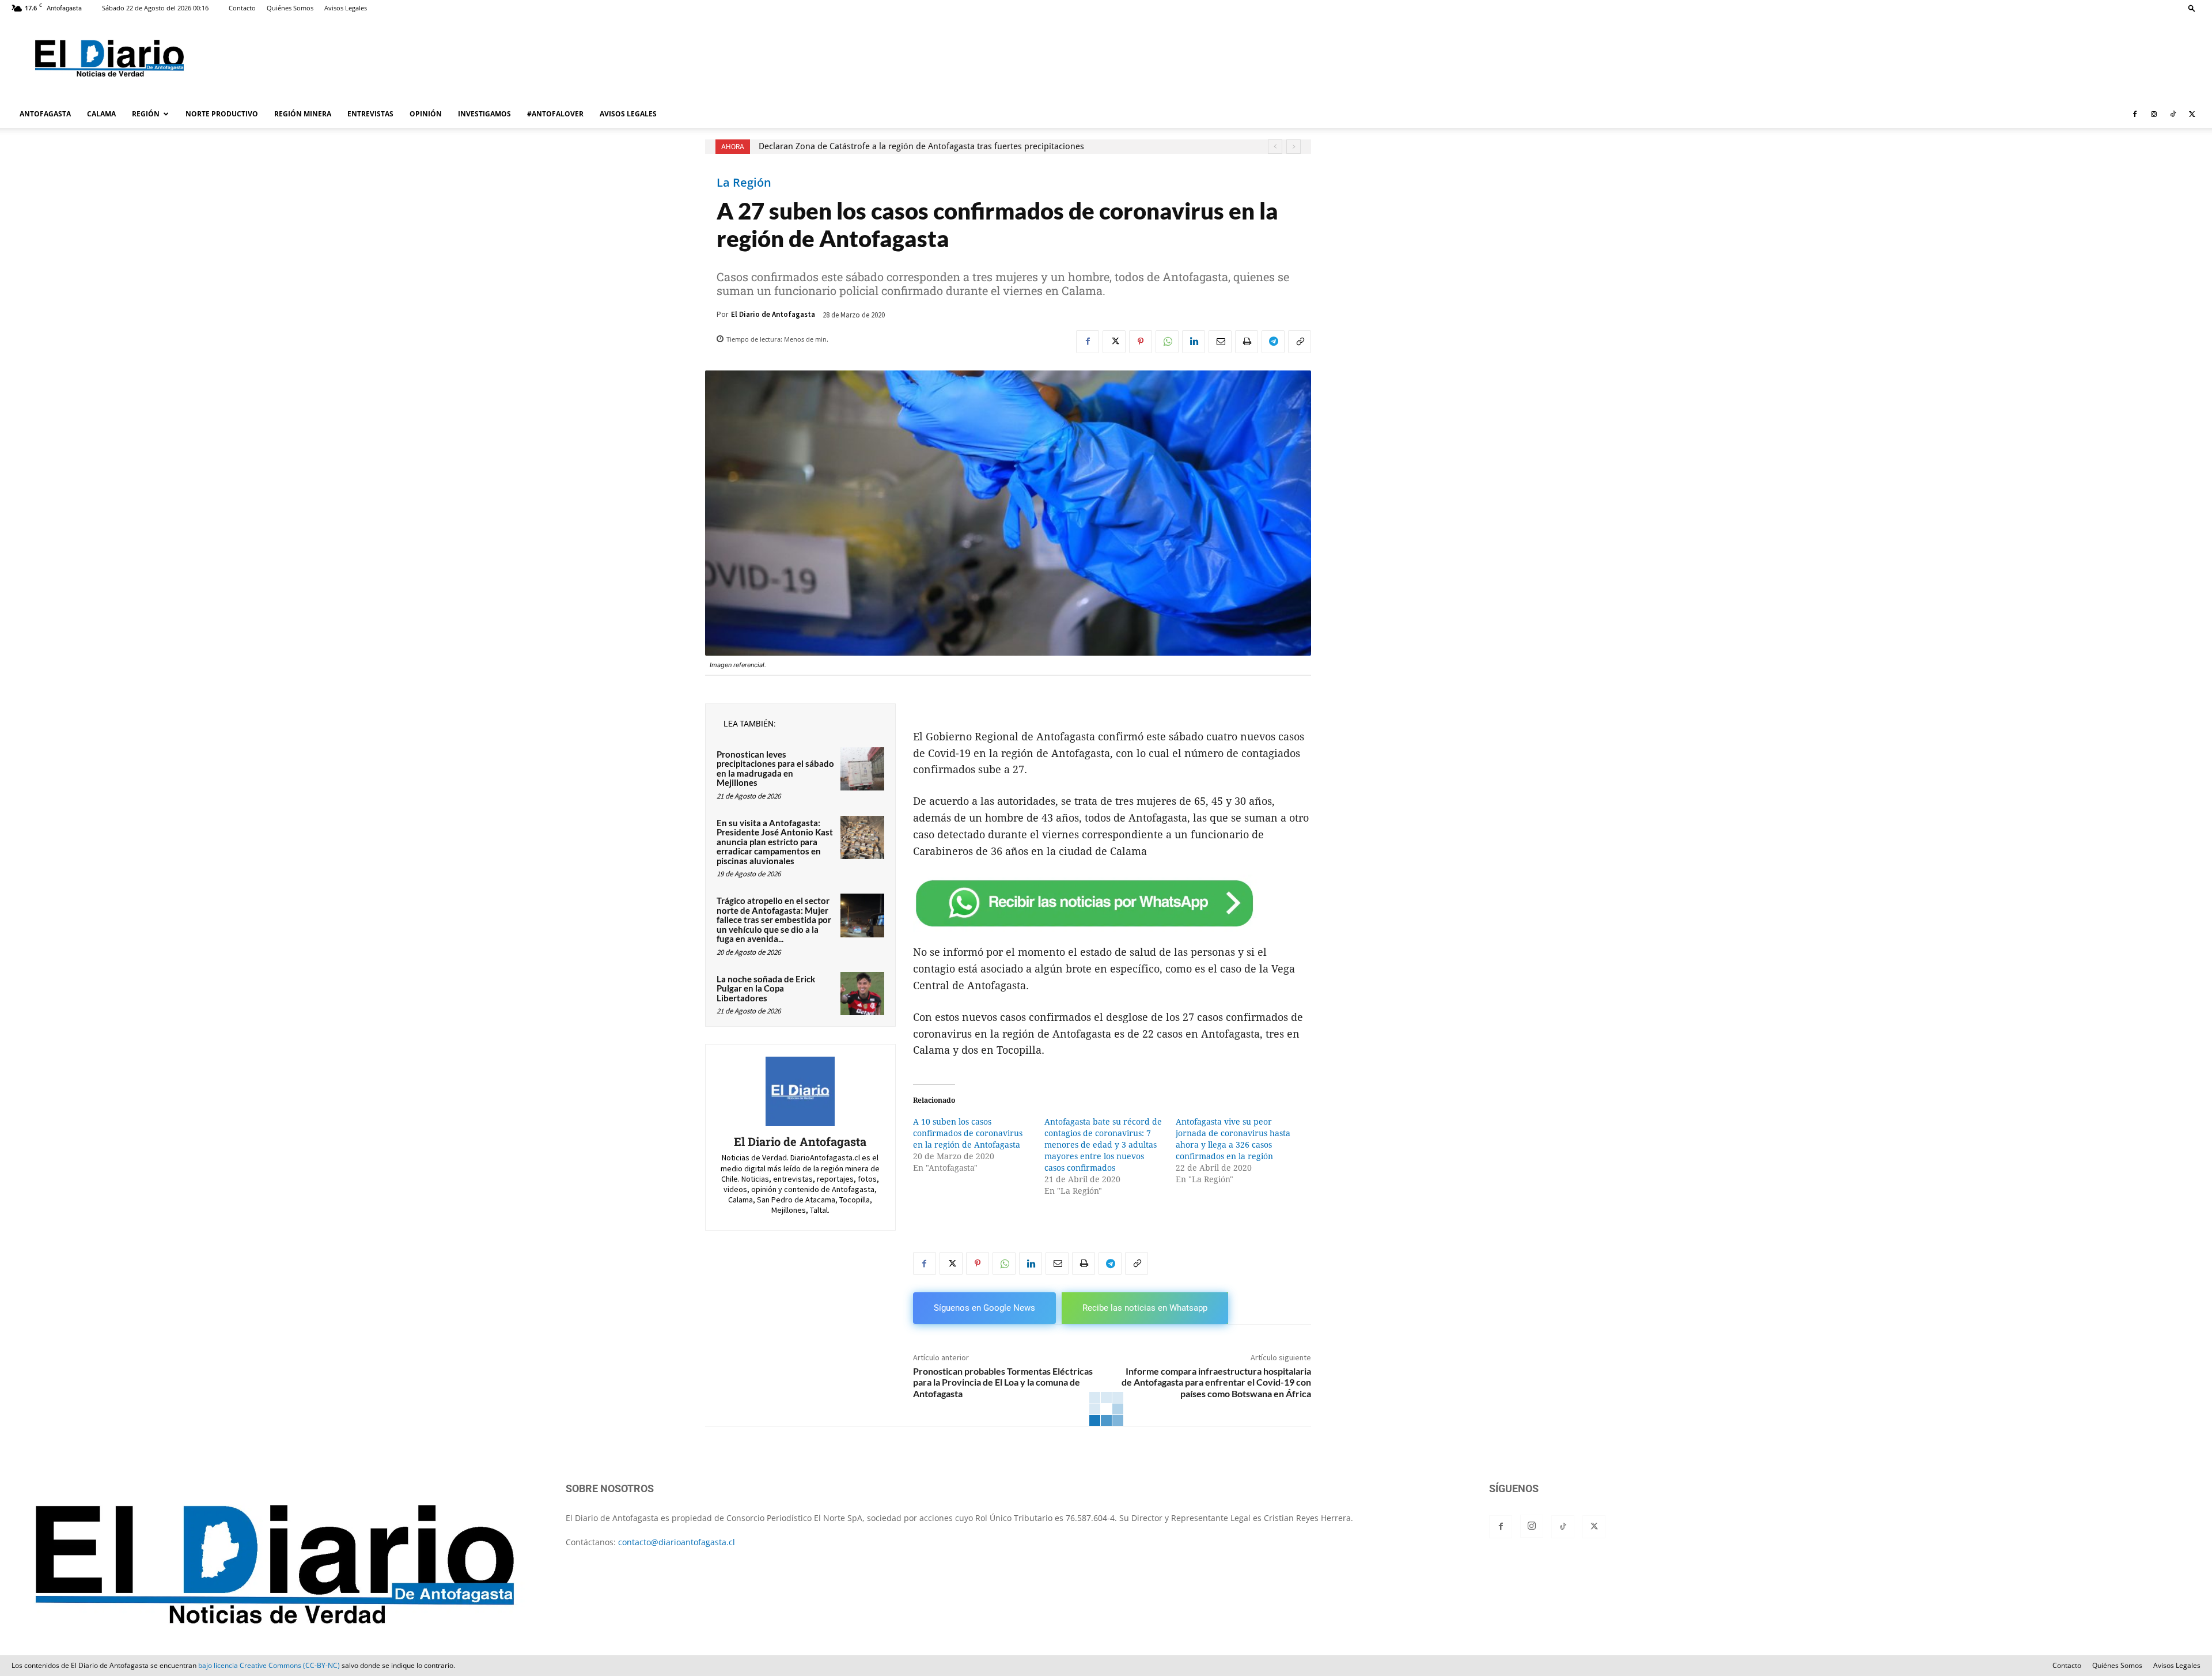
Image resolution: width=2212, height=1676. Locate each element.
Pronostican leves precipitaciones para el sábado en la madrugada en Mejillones (775, 769)
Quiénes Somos (290, 8)
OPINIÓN (426, 114)
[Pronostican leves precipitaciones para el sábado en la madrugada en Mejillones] (862, 769)
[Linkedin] (1194, 342)
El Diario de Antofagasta (773, 314)
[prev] (1275, 147)
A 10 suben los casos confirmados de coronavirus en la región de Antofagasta (968, 1133)
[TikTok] (2173, 114)
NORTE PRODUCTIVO (222, 114)
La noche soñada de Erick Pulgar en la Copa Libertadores (766, 988)
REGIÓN (146, 114)
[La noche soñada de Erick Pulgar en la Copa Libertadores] (862, 994)
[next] (1294, 147)
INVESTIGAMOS (484, 114)
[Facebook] (2135, 114)
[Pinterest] (1141, 342)
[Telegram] (1273, 342)
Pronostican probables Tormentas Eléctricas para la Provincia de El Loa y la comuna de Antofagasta (1003, 1382)
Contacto (242, 8)
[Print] (1247, 342)
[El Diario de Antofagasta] (800, 1091)
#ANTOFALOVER (555, 114)
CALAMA (101, 114)
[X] (2192, 114)
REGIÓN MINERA (303, 114)
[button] (2192, 8)
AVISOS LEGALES (628, 114)
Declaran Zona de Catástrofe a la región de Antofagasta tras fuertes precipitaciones (921, 146)
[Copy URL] (1300, 342)
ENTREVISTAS (370, 114)
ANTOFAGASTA (45, 114)
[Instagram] (2154, 114)
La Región (744, 183)
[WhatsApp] (1167, 342)
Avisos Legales (346, 8)
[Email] (1220, 342)
